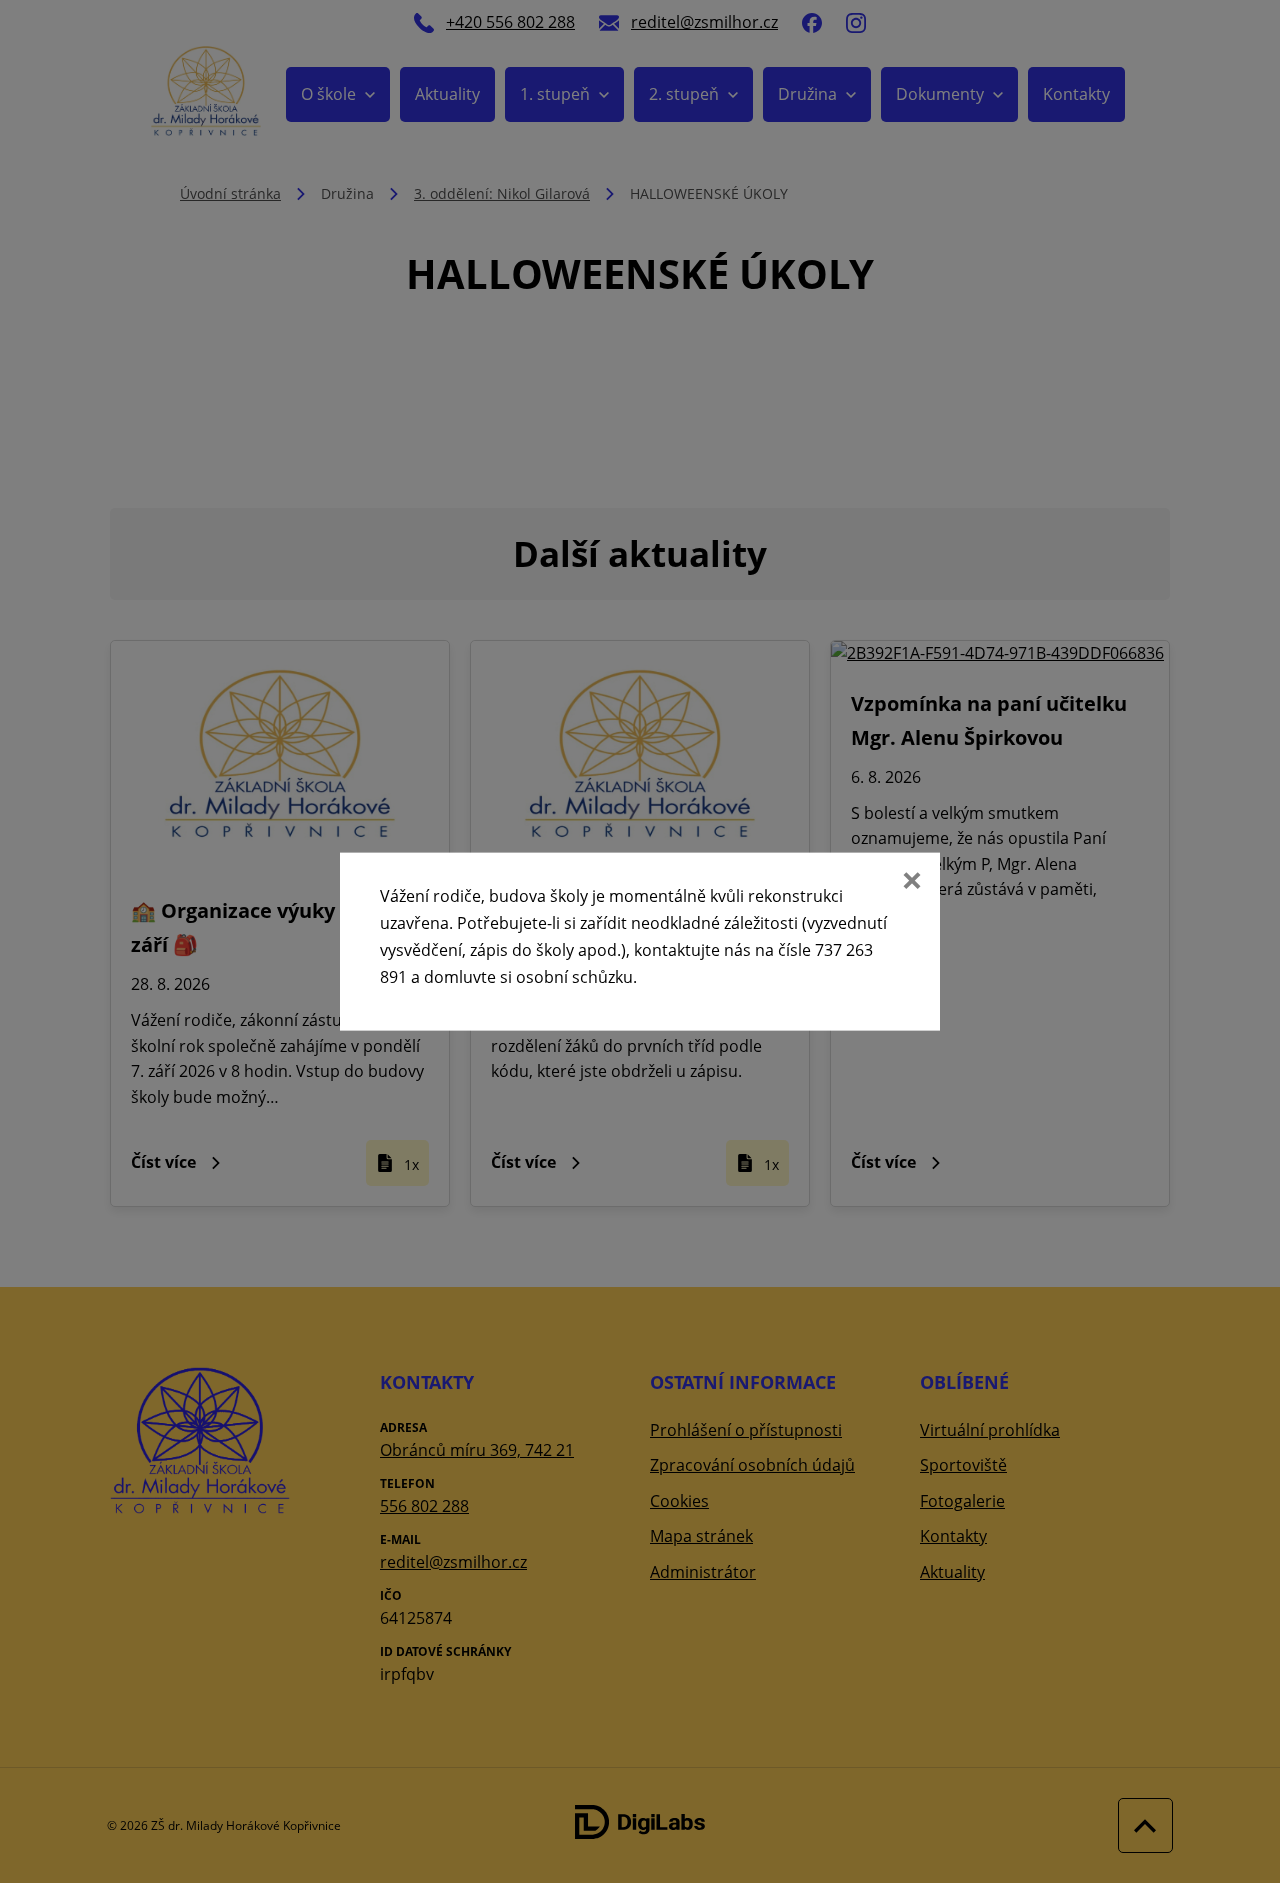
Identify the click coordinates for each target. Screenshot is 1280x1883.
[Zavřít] (910, 882)
